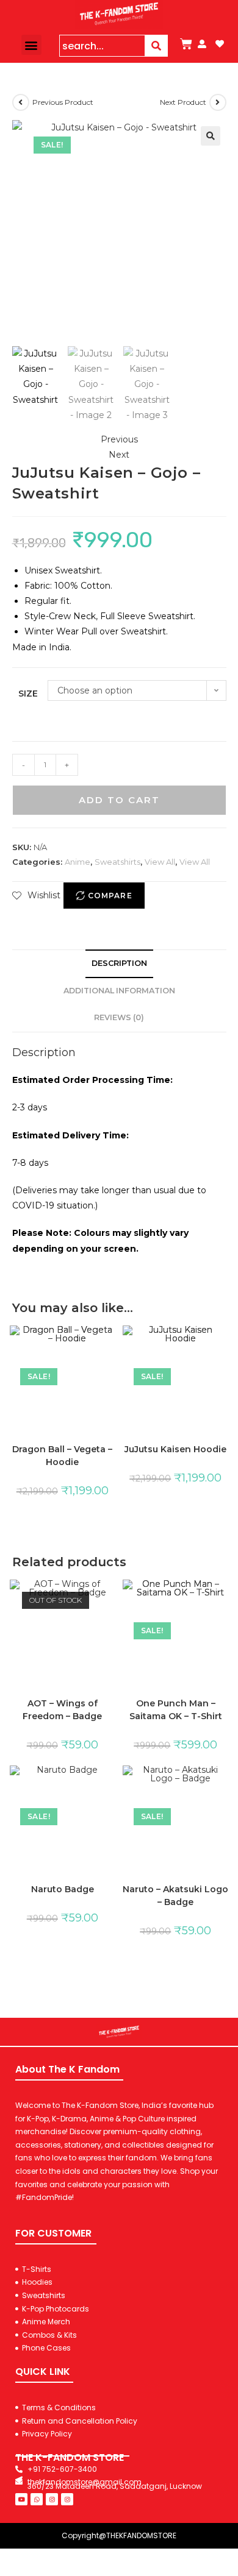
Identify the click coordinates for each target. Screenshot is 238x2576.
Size (28, 694)
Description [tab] (119, 963)
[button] (31, 45)
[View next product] (218, 102)
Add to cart (119, 800)
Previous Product (63, 102)
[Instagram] (52, 2499)
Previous (119, 439)
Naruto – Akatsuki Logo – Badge (175, 1896)
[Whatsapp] (37, 2499)
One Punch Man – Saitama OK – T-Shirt (176, 1710)
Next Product (183, 102)
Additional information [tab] (119, 991)
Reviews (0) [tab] (119, 1017)
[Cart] (186, 44)
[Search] (157, 46)
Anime (78, 862)
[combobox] (102, 46)
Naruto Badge (63, 1889)
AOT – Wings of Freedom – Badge (62, 1710)
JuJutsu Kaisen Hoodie (175, 1449)
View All (160, 862)
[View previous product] (21, 102)
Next (119, 455)
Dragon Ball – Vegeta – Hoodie (62, 1456)
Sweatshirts (117, 862)
